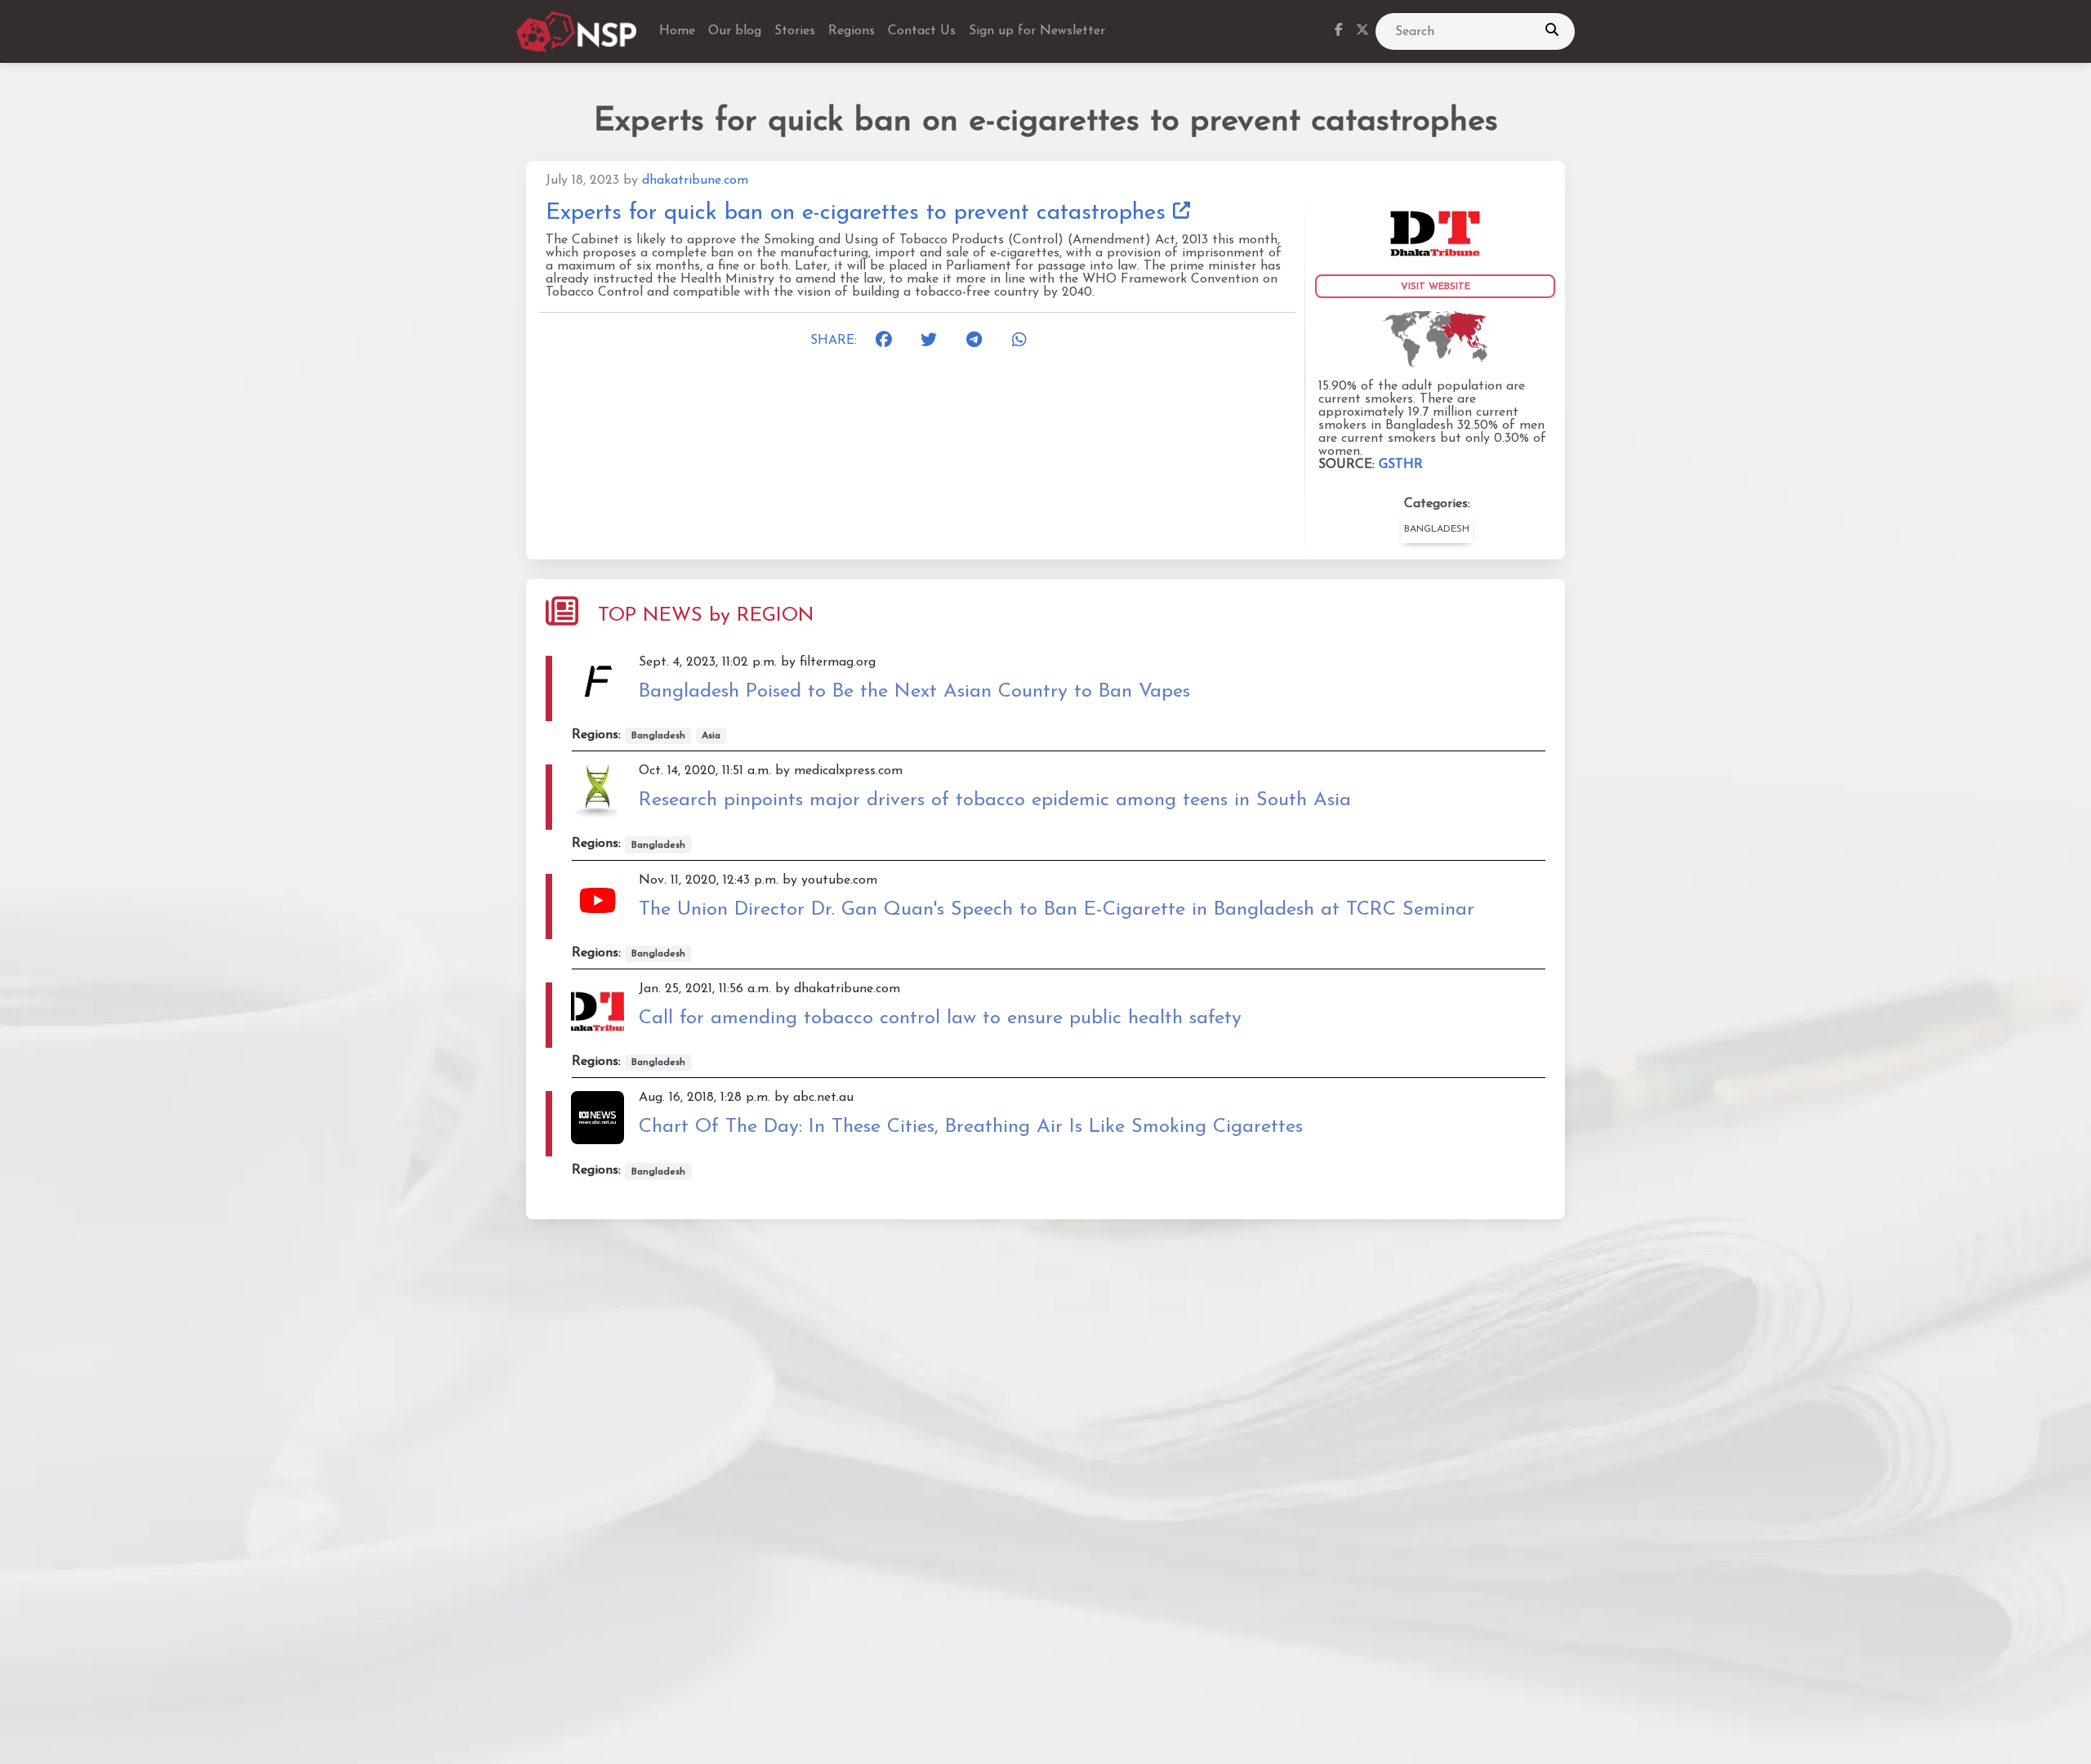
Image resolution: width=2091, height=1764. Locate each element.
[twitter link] (1362, 32)
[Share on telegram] (979, 341)
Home (677, 31)
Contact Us (922, 31)
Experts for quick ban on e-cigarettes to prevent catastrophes (859, 213)
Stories (795, 31)
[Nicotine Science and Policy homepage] (578, 32)
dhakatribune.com (695, 180)
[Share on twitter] (934, 341)
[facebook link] (1339, 32)
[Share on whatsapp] (1025, 341)
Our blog (735, 31)
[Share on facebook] (889, 341)
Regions (852, 31)
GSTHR (1401, 465)
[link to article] (1435, 229)
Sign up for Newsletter (1037, 31)
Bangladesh (1437, 529)
